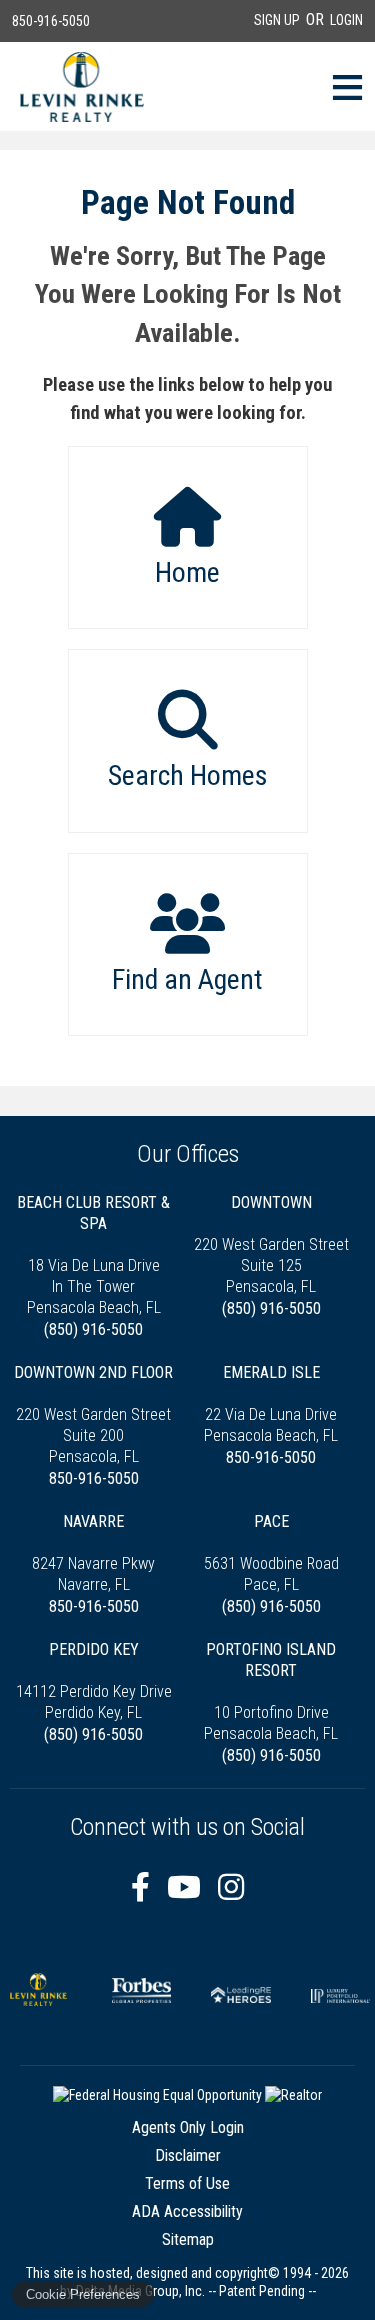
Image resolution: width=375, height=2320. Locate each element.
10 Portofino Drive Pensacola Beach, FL (271, 1691)
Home (187, 572)
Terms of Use (187, 2183)
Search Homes (188, 775)
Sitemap (188, 2239)
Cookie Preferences (83, 2294)
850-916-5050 (51, 21)
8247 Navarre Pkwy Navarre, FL (93, 1553)
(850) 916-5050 (93, 1329)
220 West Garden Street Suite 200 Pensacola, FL (93, 1414)
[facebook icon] (144, 1887)
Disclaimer (188, 2155)
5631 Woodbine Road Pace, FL (271, 1553)
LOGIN (346, 20)
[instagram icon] (231, 1887)
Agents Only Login (188, 2127)
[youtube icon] (187, 1887)
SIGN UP (277, 20)
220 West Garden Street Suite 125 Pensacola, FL (271, 1244)
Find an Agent (187, 979)
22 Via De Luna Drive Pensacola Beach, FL (271, 1404)
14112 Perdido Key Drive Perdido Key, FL (94, 1681)
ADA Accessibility (187, 2211)
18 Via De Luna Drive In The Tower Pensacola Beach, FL (93, 1255)
